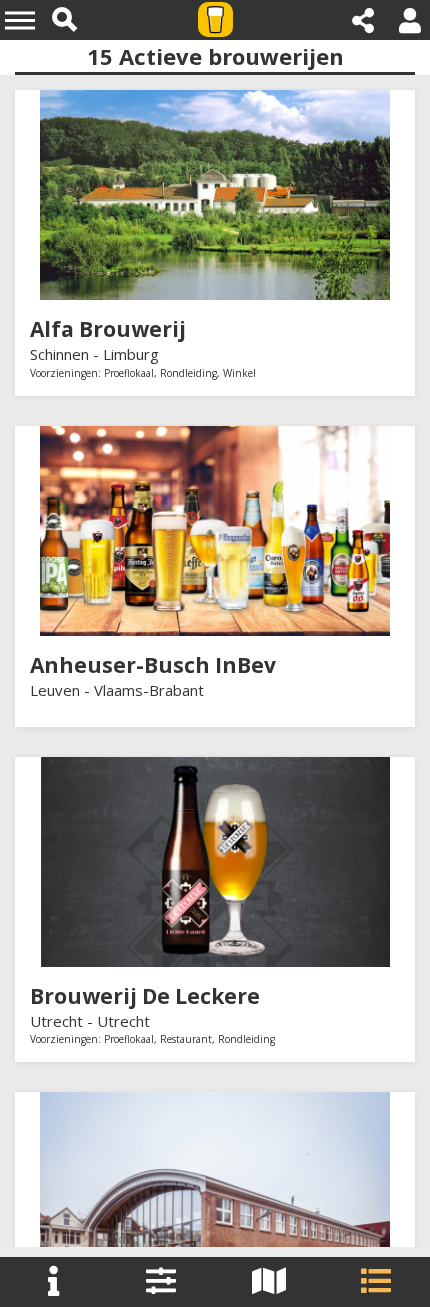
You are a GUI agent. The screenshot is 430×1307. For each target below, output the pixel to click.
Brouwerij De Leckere (145, 996)
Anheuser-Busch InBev (153, 665)
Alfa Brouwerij (108, 329)
